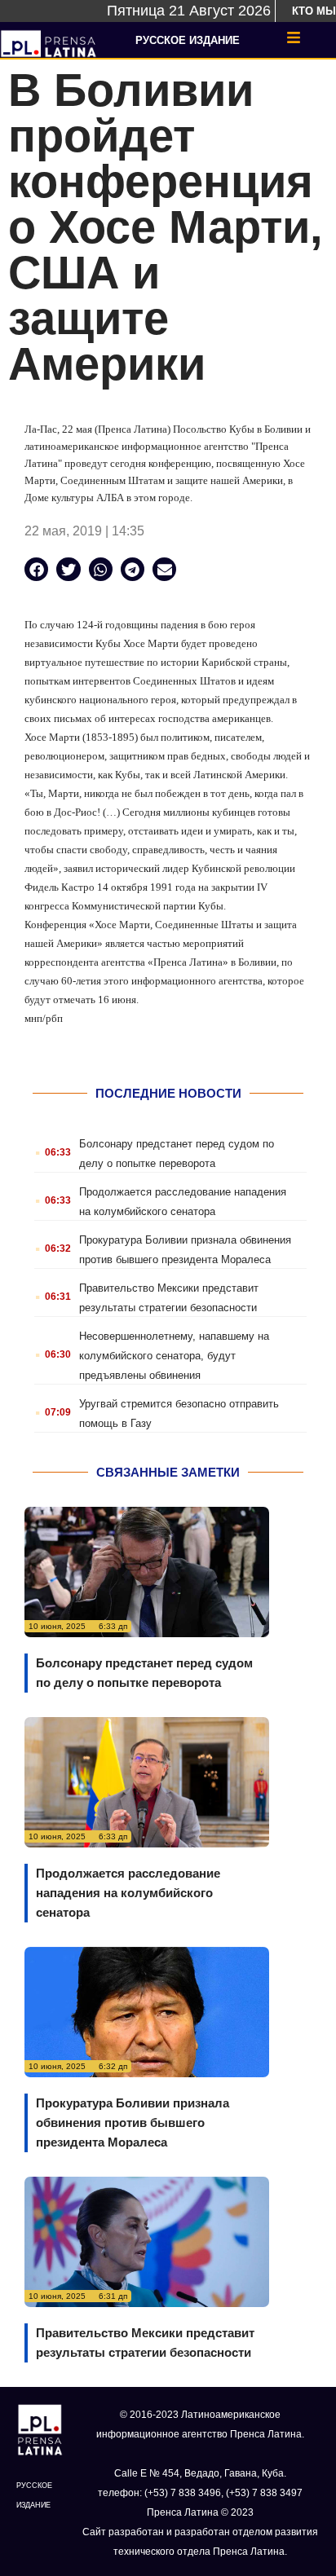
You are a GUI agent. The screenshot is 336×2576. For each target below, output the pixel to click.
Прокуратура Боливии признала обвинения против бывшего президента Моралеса (133, 2122)
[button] (36, 569)
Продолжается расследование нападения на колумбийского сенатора (128, 1893)
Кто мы (314, 11)
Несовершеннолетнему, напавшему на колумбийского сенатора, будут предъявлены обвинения (174, 1356)
